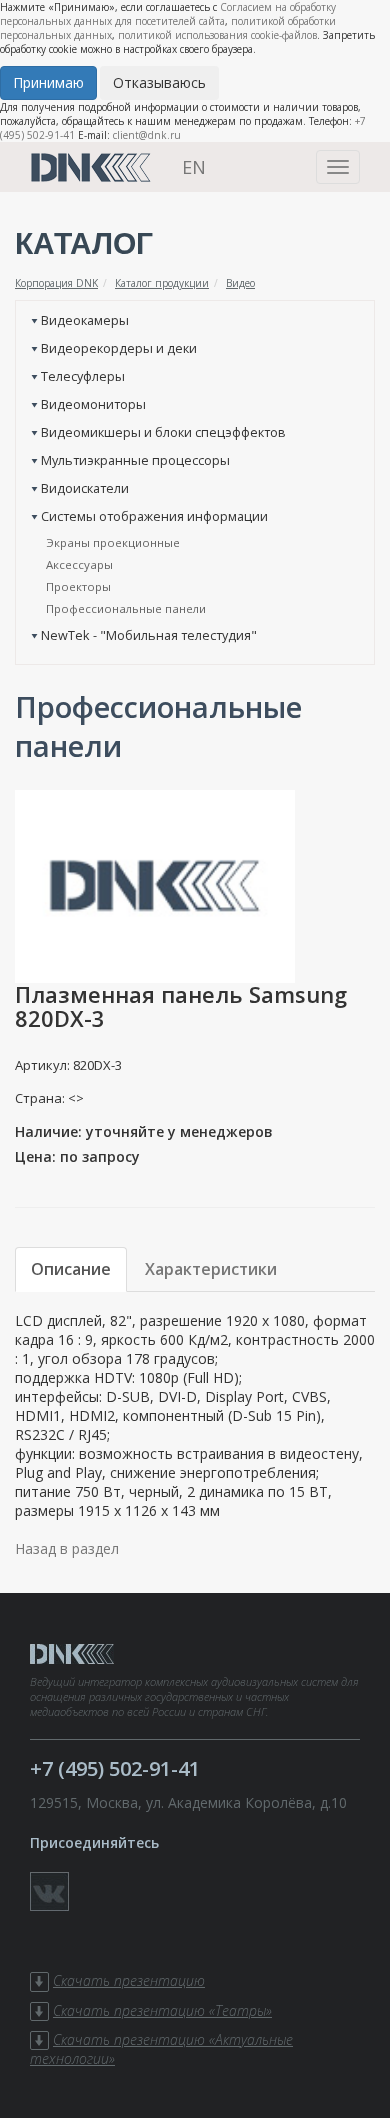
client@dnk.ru (147, 135)
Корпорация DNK (56, 283)
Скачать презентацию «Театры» (162, 2010)
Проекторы (78, 586)
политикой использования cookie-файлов (217, 35)
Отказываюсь (159, 82)
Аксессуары (79, 564)
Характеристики (211, 1269)
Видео (240, 283)
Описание (71, 1269)
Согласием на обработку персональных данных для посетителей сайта (168, 14)
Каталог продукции (162, 283)
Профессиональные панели (126, 608)
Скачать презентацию (129, 1980)
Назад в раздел (67, 1548)
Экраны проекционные (113, 542)
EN (194, 167)
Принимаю (48, 82)
